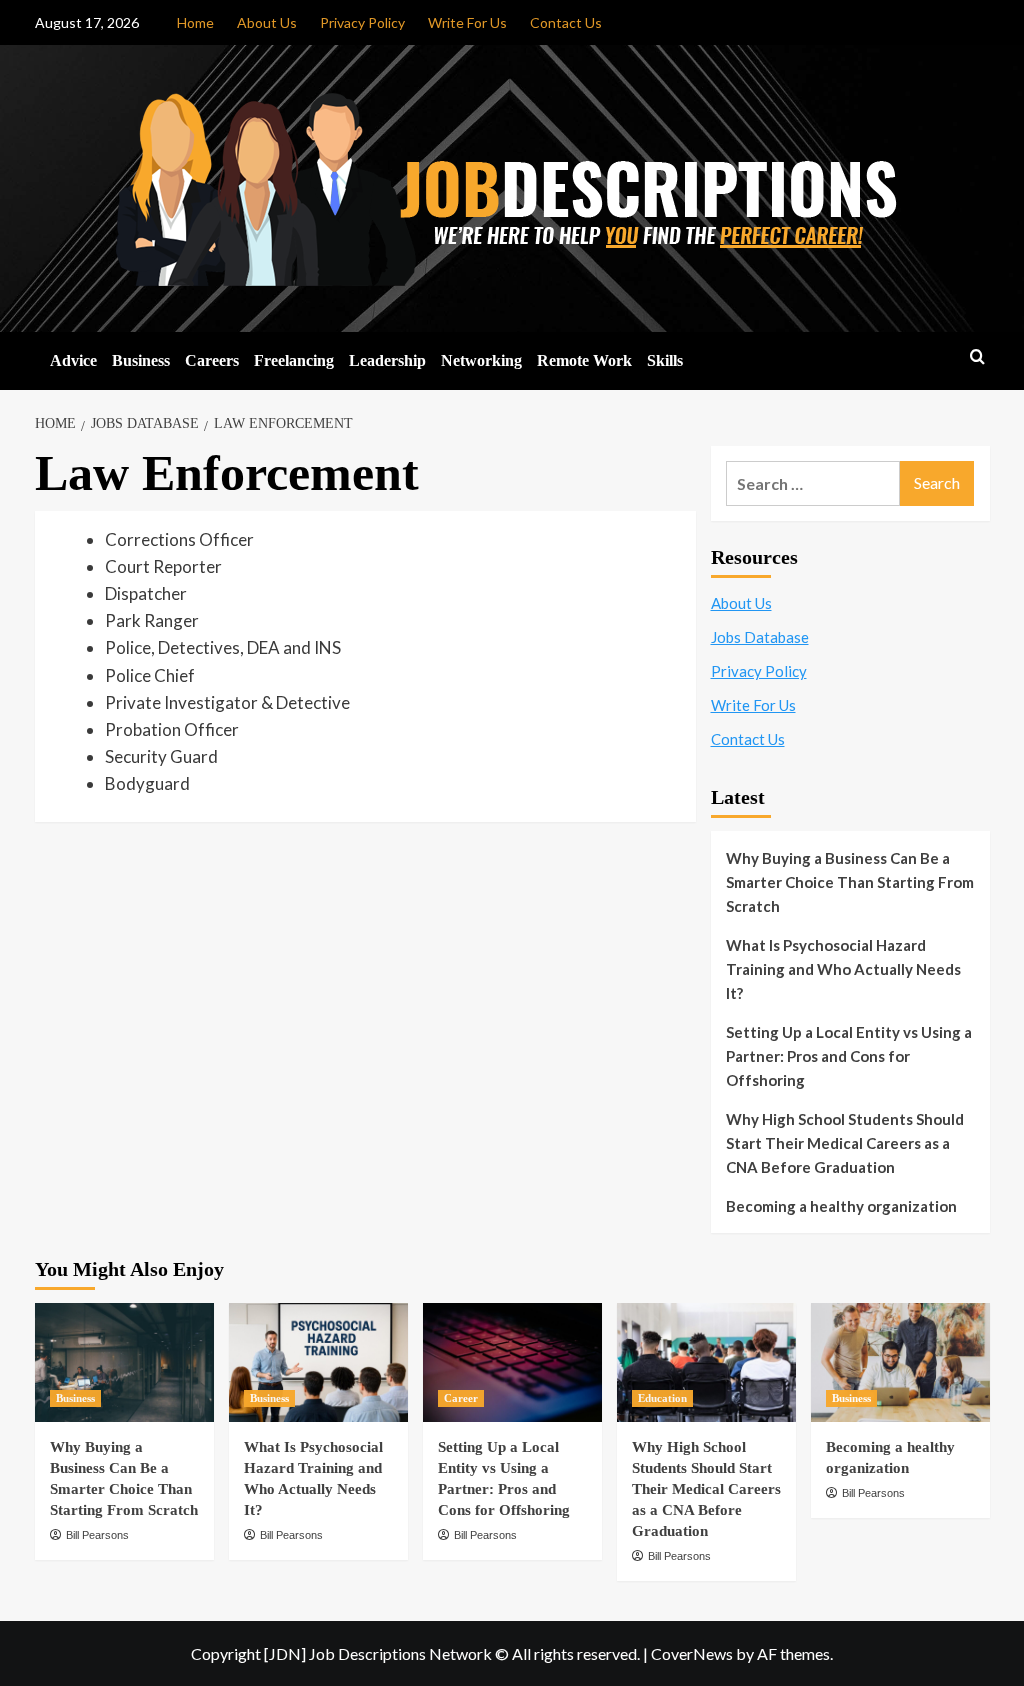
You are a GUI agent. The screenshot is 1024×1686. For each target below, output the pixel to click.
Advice (73, 360)
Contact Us (566, 22)
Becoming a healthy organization (841, 1206)
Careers (212, 360)
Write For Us (467, 22)
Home (195, 22)
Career (461, 1398)
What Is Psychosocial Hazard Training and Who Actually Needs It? (843, 969)
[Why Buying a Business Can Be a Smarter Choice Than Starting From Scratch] (124, 1362)
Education (662, 1398)
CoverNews (692, 1653)
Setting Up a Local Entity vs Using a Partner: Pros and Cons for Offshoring (849, 1056)
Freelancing (294, 360)
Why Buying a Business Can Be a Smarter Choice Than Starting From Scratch (850, 882)
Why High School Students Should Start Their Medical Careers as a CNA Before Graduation (845, 1143)
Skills (665, 360)
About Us (267, 22)
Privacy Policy (362, 22)
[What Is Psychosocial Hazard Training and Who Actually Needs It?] (318, 1362)
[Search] (977, 357)
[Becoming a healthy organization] (900, 1362)
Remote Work (584, 360)
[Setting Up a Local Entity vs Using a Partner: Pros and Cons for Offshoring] (512, 1362)
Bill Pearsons (97, 1535)
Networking (481, 360)
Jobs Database (760, 637)
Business (141, 360)
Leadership (387, 360)
